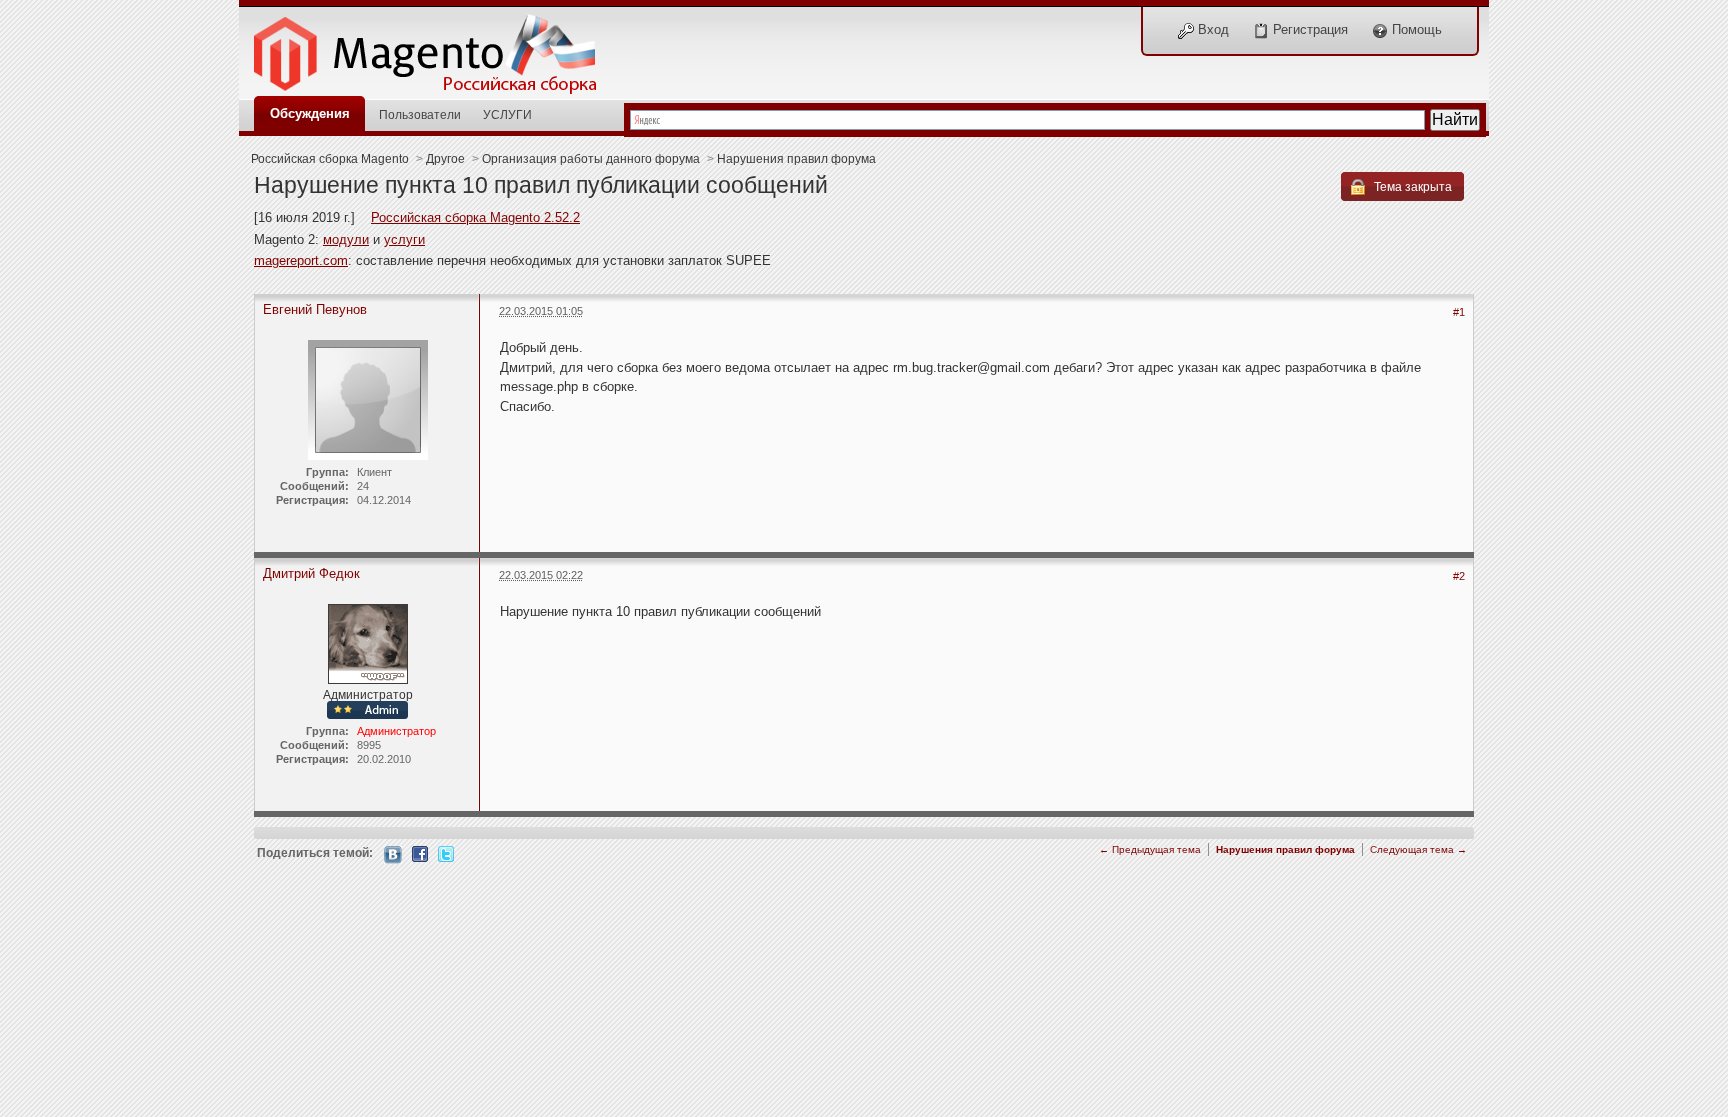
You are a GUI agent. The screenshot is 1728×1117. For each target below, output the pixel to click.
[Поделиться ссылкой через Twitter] (446, 852)
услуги (404, 239)
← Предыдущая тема (1150, 849)
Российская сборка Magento (330, 158)
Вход (1211, 29)
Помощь (1415, 29)
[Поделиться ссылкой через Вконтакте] (393, 853)
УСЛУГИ (507, 114)
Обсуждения (310, 113)
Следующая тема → (1418, 849)
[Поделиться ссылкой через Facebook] (420, 852)
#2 (1459, 576)
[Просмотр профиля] (368, 642)
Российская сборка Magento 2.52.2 (475, 217)
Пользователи (420, 114)
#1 (1459, 312)
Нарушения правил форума (796, 158)
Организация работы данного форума (591, 158)
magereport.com (301, 260)
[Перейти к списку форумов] (436, 48)
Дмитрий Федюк (311, 573)
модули (346, 239)
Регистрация (1308, 29)
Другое (445, 158)
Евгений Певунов (315, 309)
